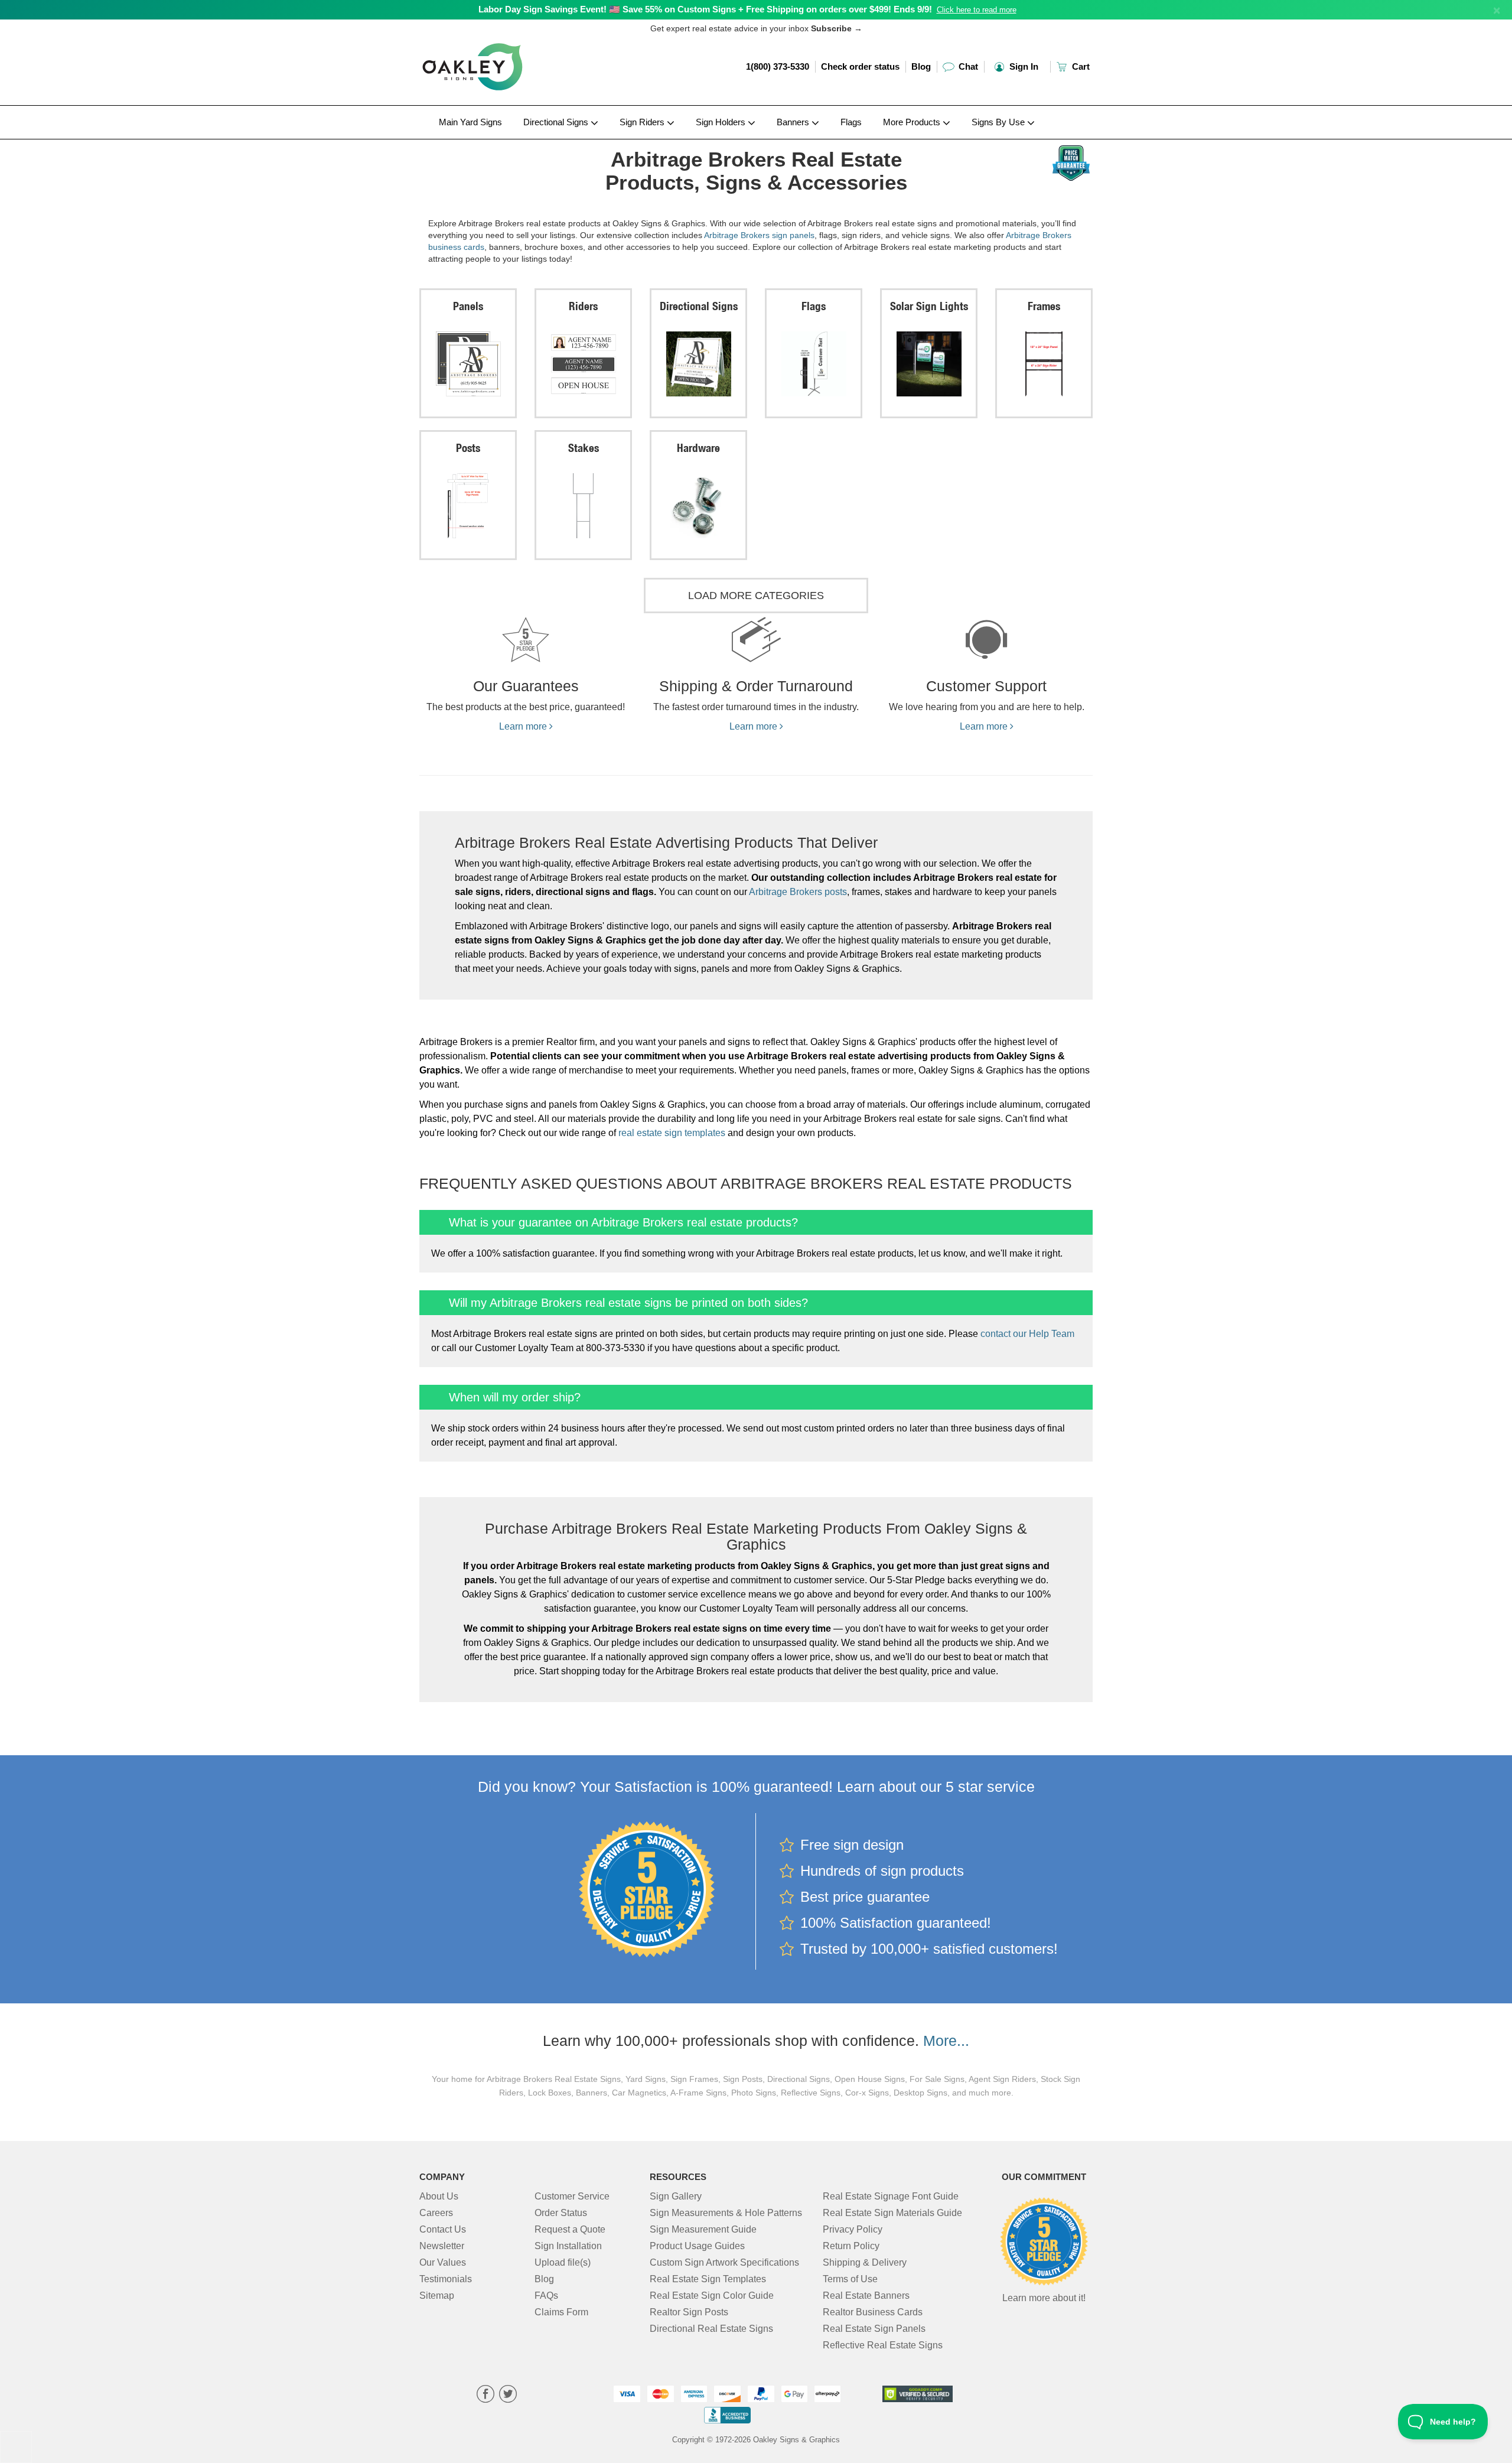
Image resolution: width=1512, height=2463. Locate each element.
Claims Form (561, 2312)
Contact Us (443, 2229)
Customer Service (572, 2196)
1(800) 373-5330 (778, 66)
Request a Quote (570, 2229)
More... (946, 2041)
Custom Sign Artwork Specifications (724, 2262)
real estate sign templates (672, 1133)
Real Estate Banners (866, 2296)
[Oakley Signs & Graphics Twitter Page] (508, 2395)
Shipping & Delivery (865, 2262)
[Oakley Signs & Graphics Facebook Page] (485, 2395)
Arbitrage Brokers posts (798, 892)
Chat (967, 66)
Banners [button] (794, 122)
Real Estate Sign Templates (708, 2279)
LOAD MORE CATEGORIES (756, 596)
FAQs (546, 2296)
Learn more (524, 726)
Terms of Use (850, 2279)
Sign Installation (568, 2246)
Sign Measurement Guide (703, 2229)
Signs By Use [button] (999, 122)
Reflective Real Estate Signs (883, 2345)
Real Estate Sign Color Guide (712, 2296)
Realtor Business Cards (873, 2312)
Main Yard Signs (470, 122)
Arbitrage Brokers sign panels (759, 235)
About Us (439, 2196)
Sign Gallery (676, 2196)
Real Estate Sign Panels (874, 2329)
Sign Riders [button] (643, 122)
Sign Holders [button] (722, 122)
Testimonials (446, 2279)
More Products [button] (913, 122)
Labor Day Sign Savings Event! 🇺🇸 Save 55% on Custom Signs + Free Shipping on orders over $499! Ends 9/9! (705, 9)
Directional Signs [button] (557, 122)
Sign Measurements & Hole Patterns (726, 2213)
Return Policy (851, 2246)
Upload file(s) (563, 2262)
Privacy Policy (853, 2229)
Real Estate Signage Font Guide (891, 2196)
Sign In (1023, 66)
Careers (436, 2213)
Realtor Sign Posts (689, 2312)
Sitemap (437, 2296)
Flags (851, 122)
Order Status (561, 2213)
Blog (921, 66)
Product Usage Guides (697, 2246)
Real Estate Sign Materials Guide (892, 2213)
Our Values (443, 2262)
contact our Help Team (1027, 1334)
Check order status (860, 66)
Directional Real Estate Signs (711, 2329)
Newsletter (442, 2246)
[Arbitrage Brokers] (497, 142)
